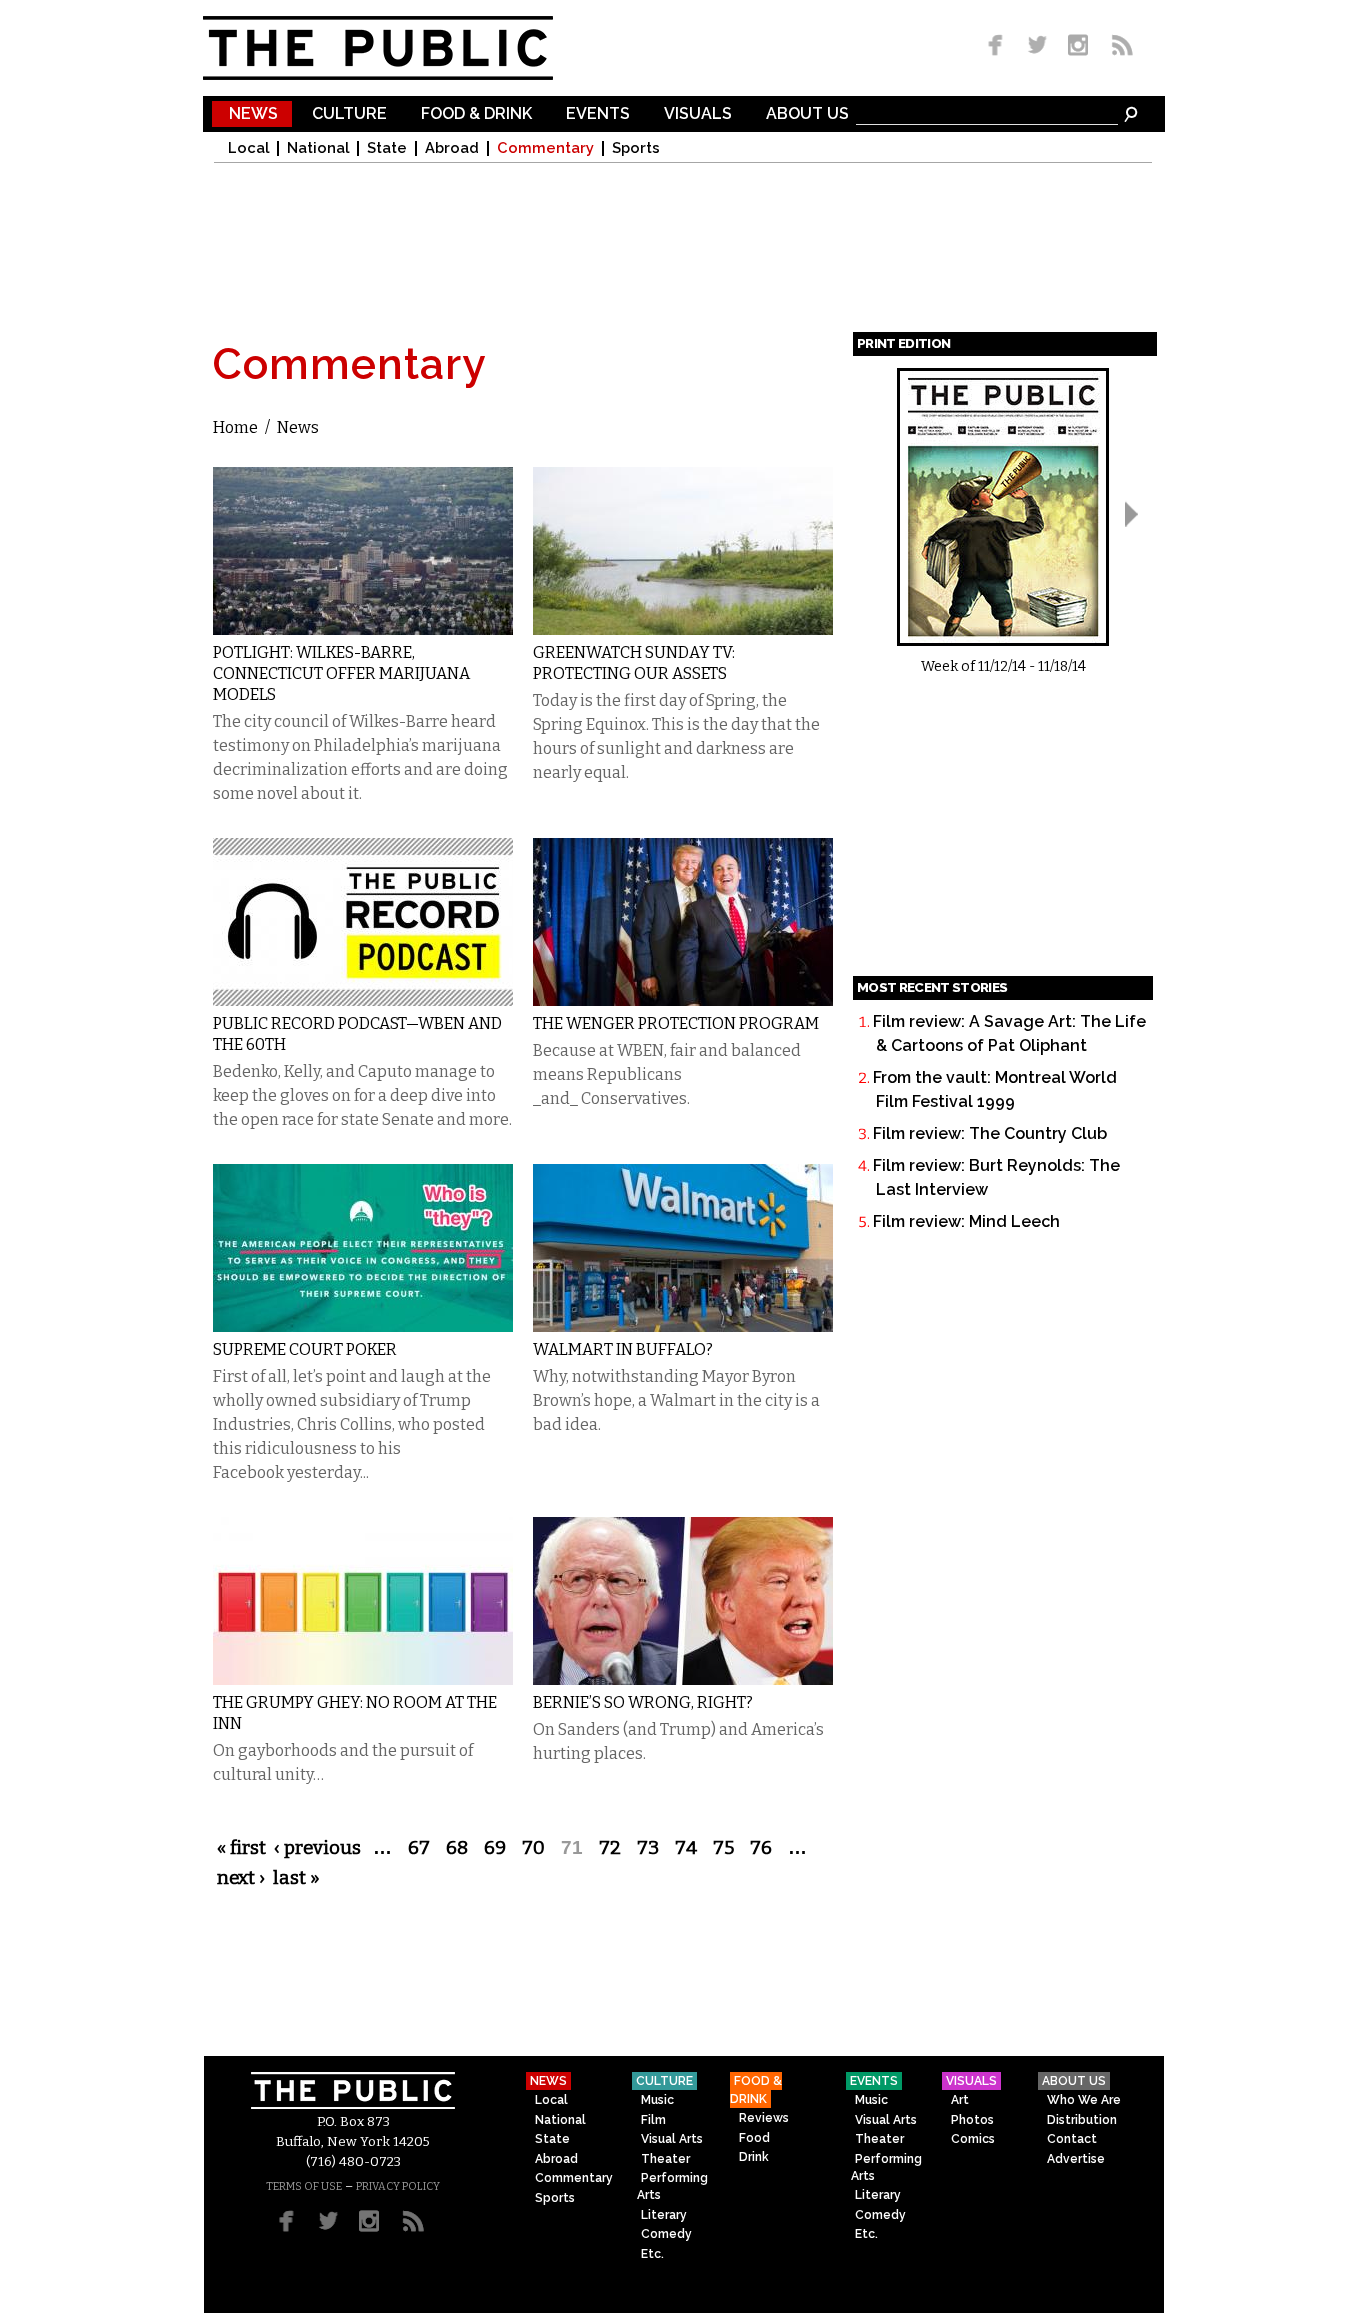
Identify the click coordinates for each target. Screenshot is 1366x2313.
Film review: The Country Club (990, 1133)
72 (610, 1848)
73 (648, 1848)
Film (653, 2120)
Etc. (652, 2254)
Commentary (545, 148)
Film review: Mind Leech (966, 1221)
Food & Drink (476, 114)
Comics (973, 2139)
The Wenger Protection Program (676, 1023)
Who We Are (1084, 2100)
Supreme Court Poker (305, 1349)
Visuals (698, 114)
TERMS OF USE (304, 2186)
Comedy (666, 2234)
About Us (807, 114)
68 (457, 1848)
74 (686, 1848)
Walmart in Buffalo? (623, 1349)
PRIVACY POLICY (398, 2186)
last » (296, 1878)
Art (960, 2100)
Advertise (1076, 2159)
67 (419, 1848)
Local (248, 148)
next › (241, 1878)
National (318, 148)
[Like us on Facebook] (999, 46)
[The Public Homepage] (403, 48)
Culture (349, 114)
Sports (636, 148)
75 (723, 1848)
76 (761, 1848)
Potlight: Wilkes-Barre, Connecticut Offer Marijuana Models (341, 673)
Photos (972, 2120)
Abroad (452, 148)
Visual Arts (672, 2139)
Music (657, 2100)
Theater (665, 2159)
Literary (664, 2215)
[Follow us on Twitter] (1037, 46)
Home (235, 427)
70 (533, 1848)
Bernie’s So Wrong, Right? (643, 1702)
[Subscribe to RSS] (1117, 46)
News (253, 114)
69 (495, 1848)
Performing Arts (672, 2186)
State (387, 148)
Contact (1072, 2139)
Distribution (1082, 2120)
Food (754, 2138)
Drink (754, 2157)
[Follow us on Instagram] (1077, 46)
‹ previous (317, 1848)
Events (598, 114)
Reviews (764, 2118)
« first (241, 1848)
